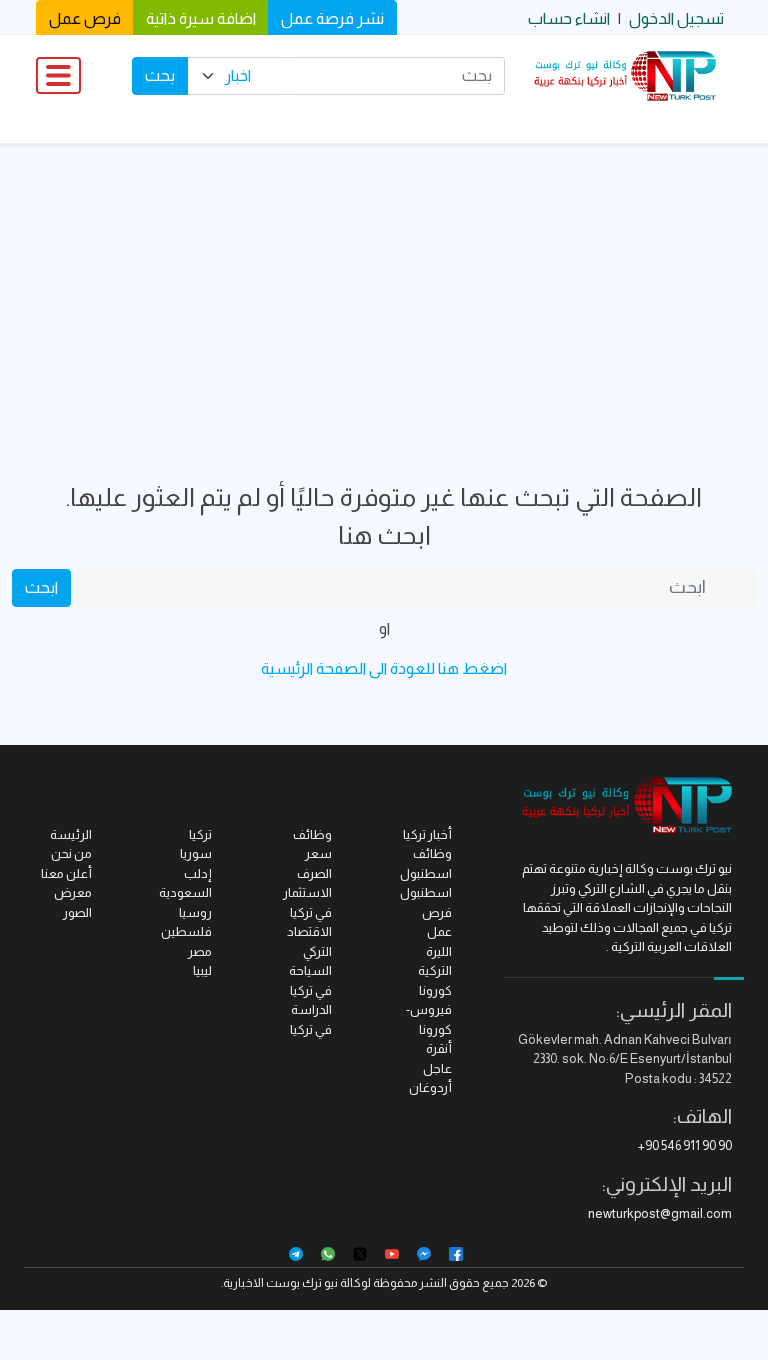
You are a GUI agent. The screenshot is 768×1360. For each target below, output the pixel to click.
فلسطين (186, 931)
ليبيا (202, 970)
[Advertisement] (384, 294)
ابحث (41, 587)
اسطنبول (426, 892)
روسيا (195, 912)
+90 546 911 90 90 (685, 1145)
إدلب (198, 873)
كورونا (435, 990)
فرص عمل (85, 18)
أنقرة (439, 1048)
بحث (160, 75)
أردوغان (430, 1087)
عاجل (437, 1068)
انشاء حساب (569, 18)
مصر (200, 951)
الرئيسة (71, 834)
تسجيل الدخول (676, 18)
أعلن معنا (66, 873)
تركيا (200, 834)
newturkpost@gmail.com (660, 1213)
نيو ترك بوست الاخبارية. (279, 1283)
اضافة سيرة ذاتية (201, 18)
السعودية (185, 892)
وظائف (312, 834)
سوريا (196, 853)
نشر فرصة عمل (332, 18)
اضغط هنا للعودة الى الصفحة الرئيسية (384, 668)
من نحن (71, 853)
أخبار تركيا (427, 834)
